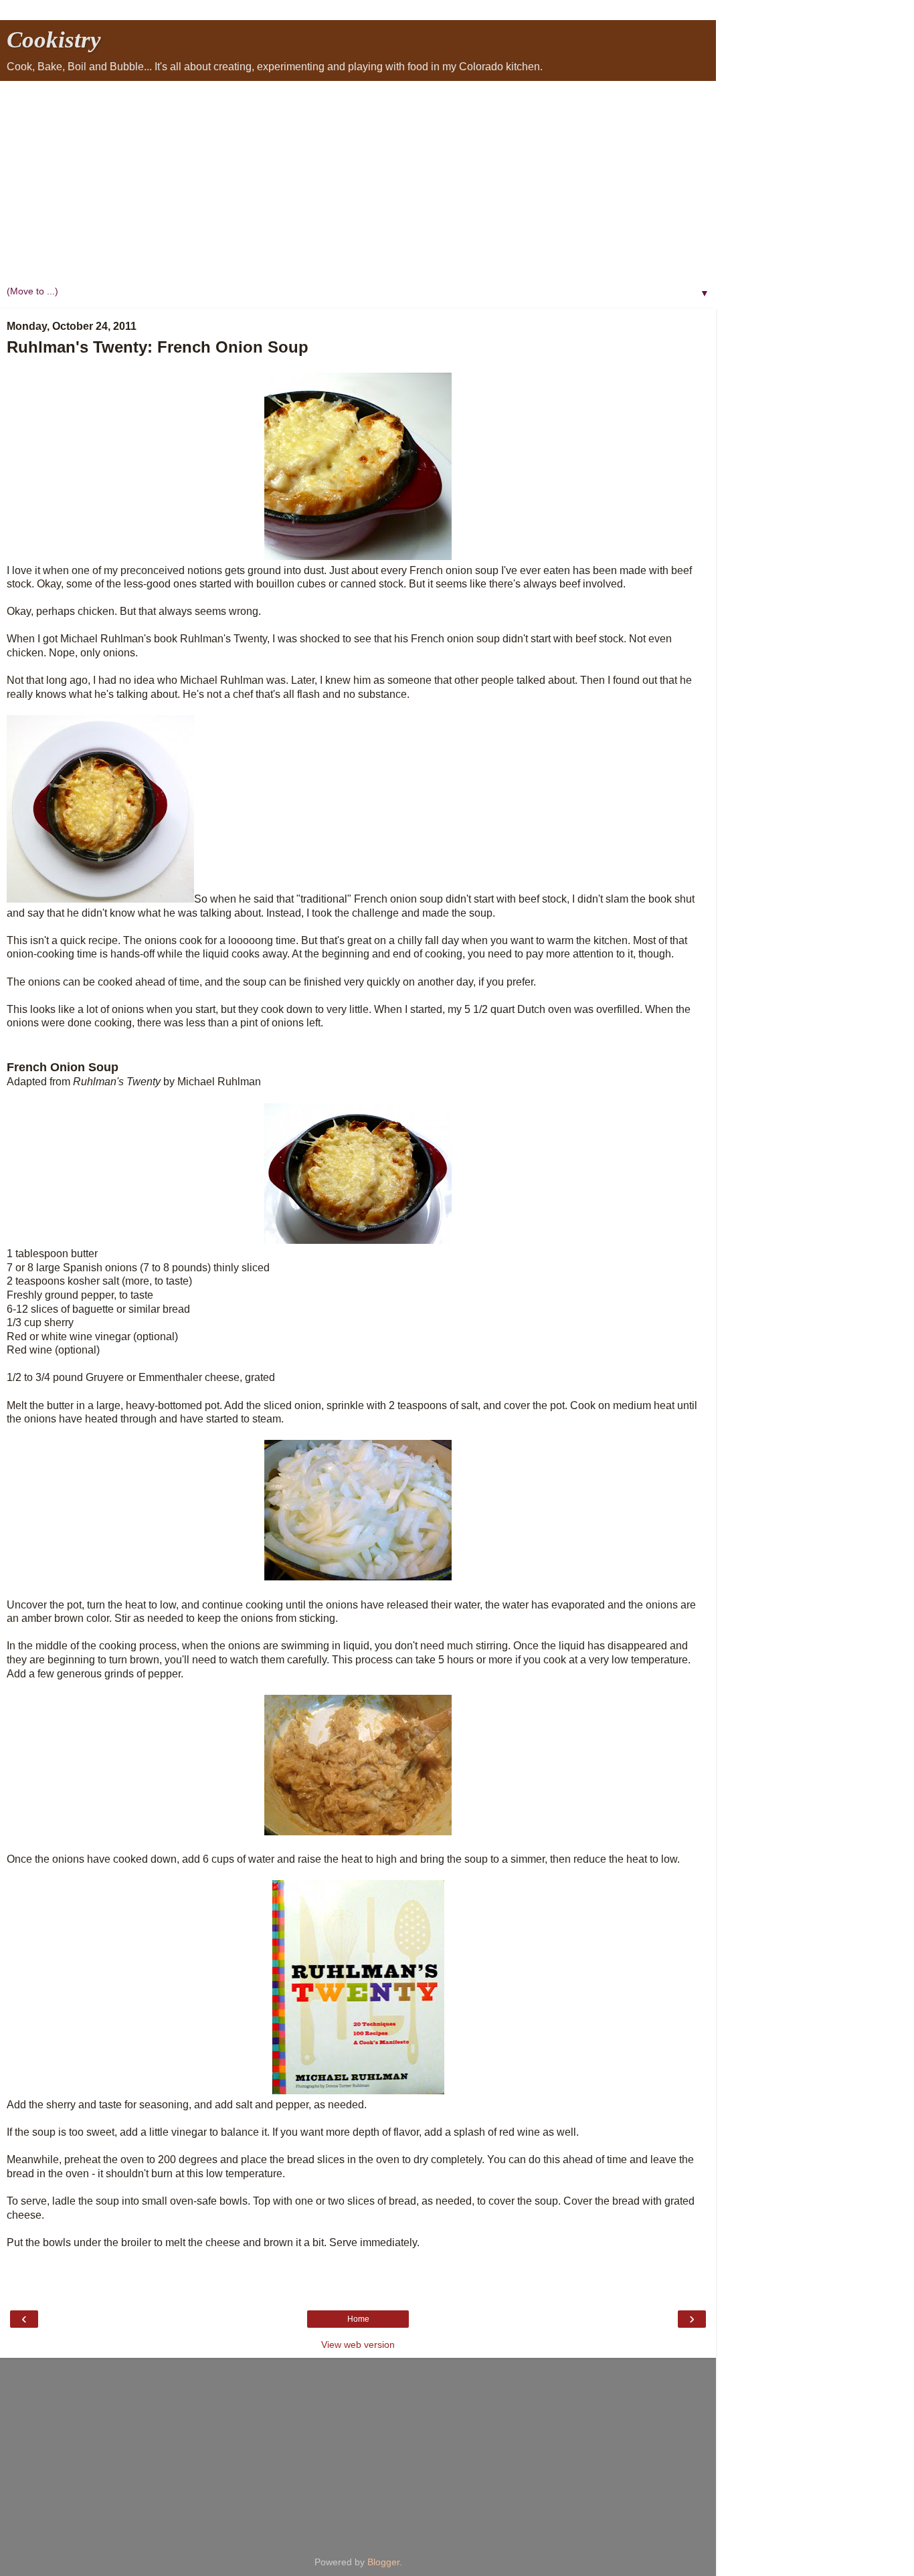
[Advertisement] (358, 181)
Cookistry (54, 39)
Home (358, 2319)
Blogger (383, 2562)
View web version (358, 2344)
